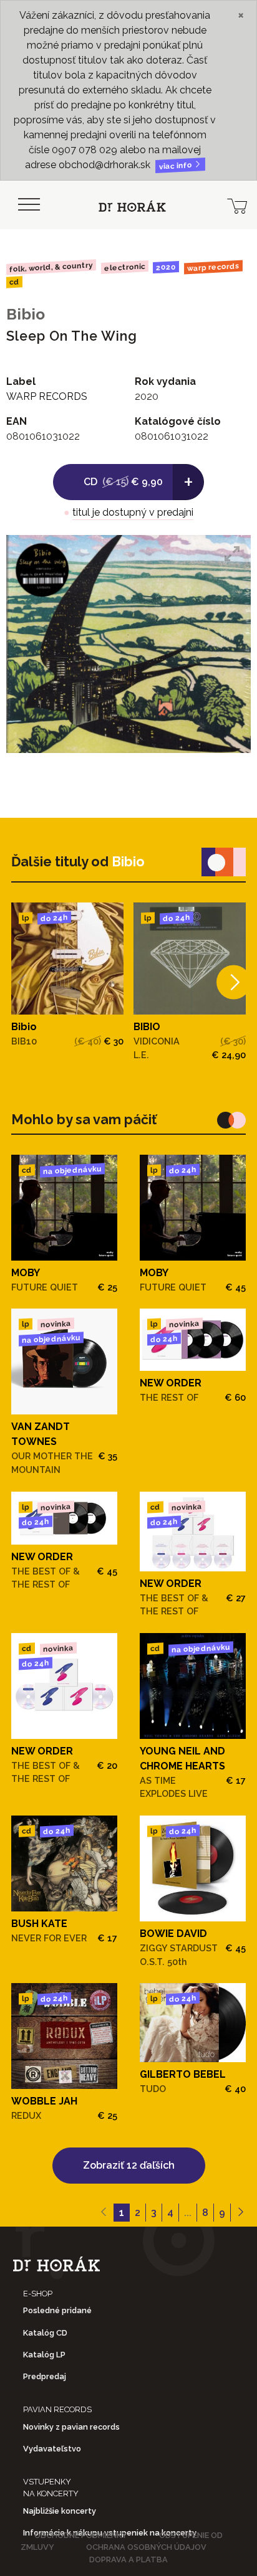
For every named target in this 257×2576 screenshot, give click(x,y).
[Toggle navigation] (29, 205)
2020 (166, 267)
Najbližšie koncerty (60, 2511)
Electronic (124, 267)
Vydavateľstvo (52, 2449)
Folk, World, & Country (51, 267)
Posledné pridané (57, 2310)
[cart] (237, 205)
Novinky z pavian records (71, 2427)
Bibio (26, 314)
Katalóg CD (45, 2333)
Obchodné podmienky (81, 2535)
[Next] (234, 982)
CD (14, 282)
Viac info (177, 166)
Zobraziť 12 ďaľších (129, 2165)
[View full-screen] (232, 554)
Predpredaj (45, 2376)
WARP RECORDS (213, 267)
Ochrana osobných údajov (146, 2547)
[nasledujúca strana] (240, 2213)
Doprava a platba (128, 2559)
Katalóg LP (44, 2355)
